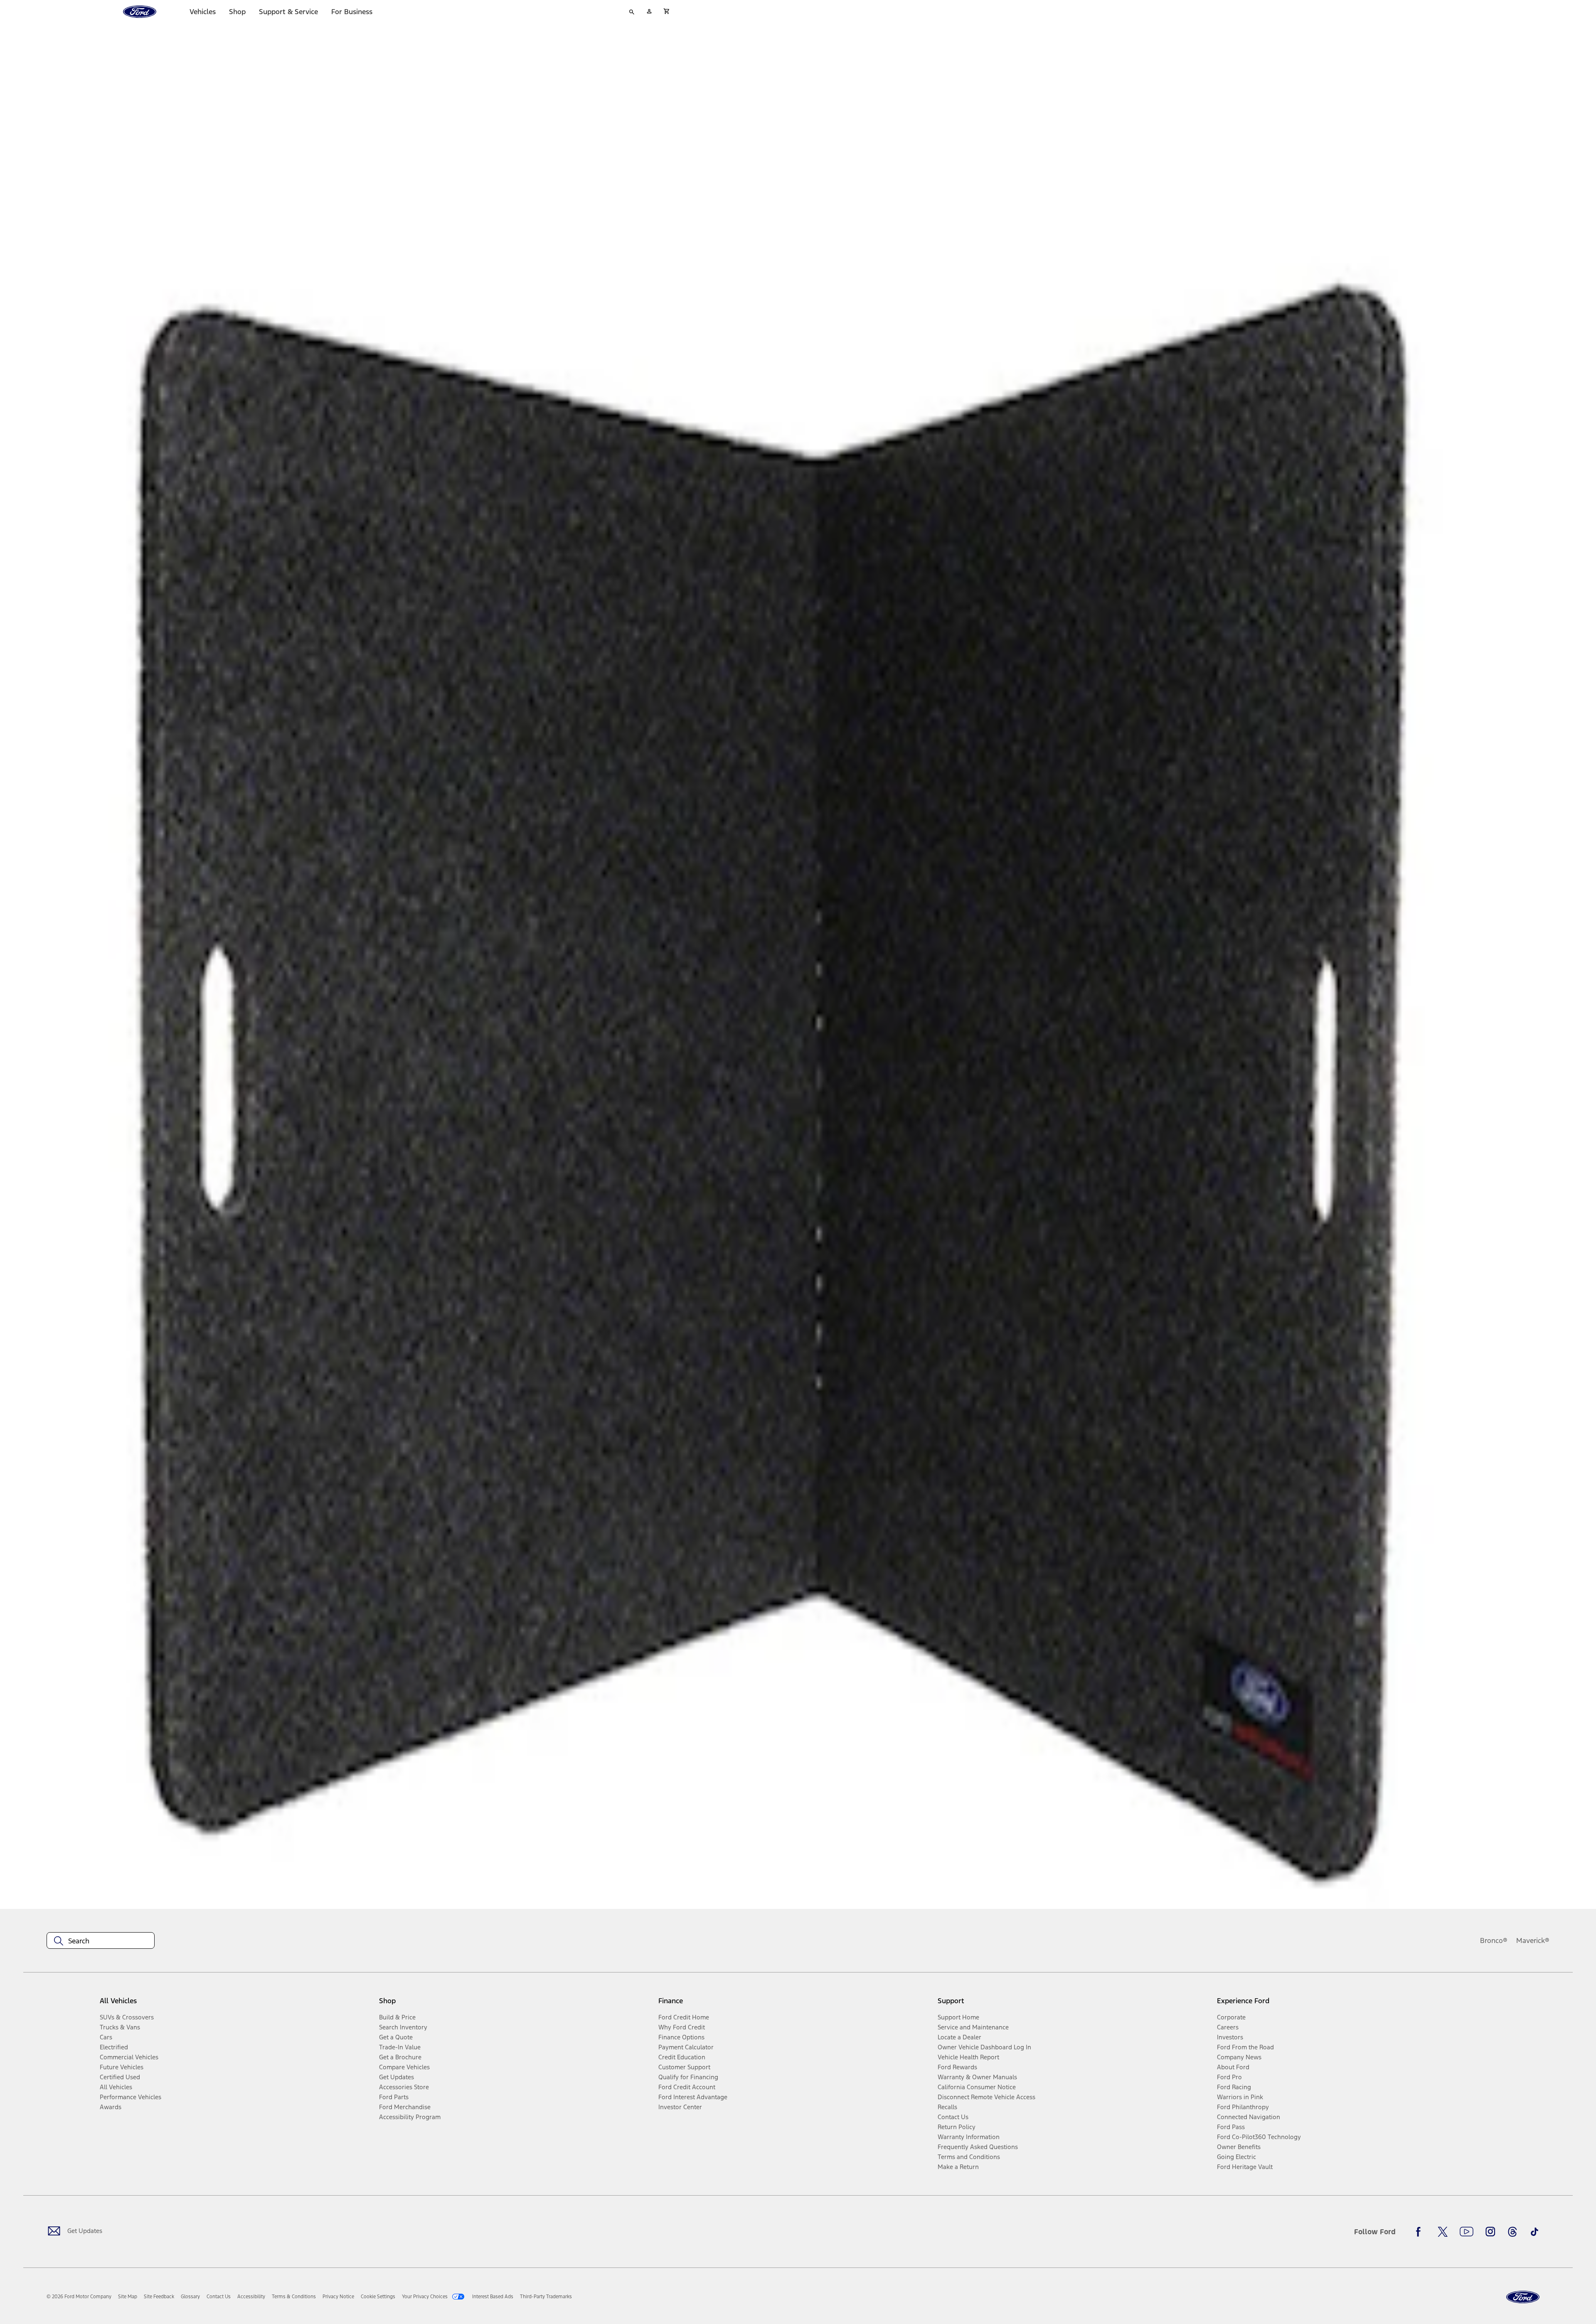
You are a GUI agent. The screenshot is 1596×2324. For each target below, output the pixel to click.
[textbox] (101, 1941)
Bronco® (1494, 1940)
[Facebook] (1421, 2232)
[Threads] (1512, 2232)
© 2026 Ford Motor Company (79, 2297)
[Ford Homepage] (1523, 2297)
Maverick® (1533, 1940)
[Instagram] (1490, 2232)
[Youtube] (1467, 2232)
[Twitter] (1443, 2232)
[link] (128, 2297)
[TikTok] (1534, 2232)
